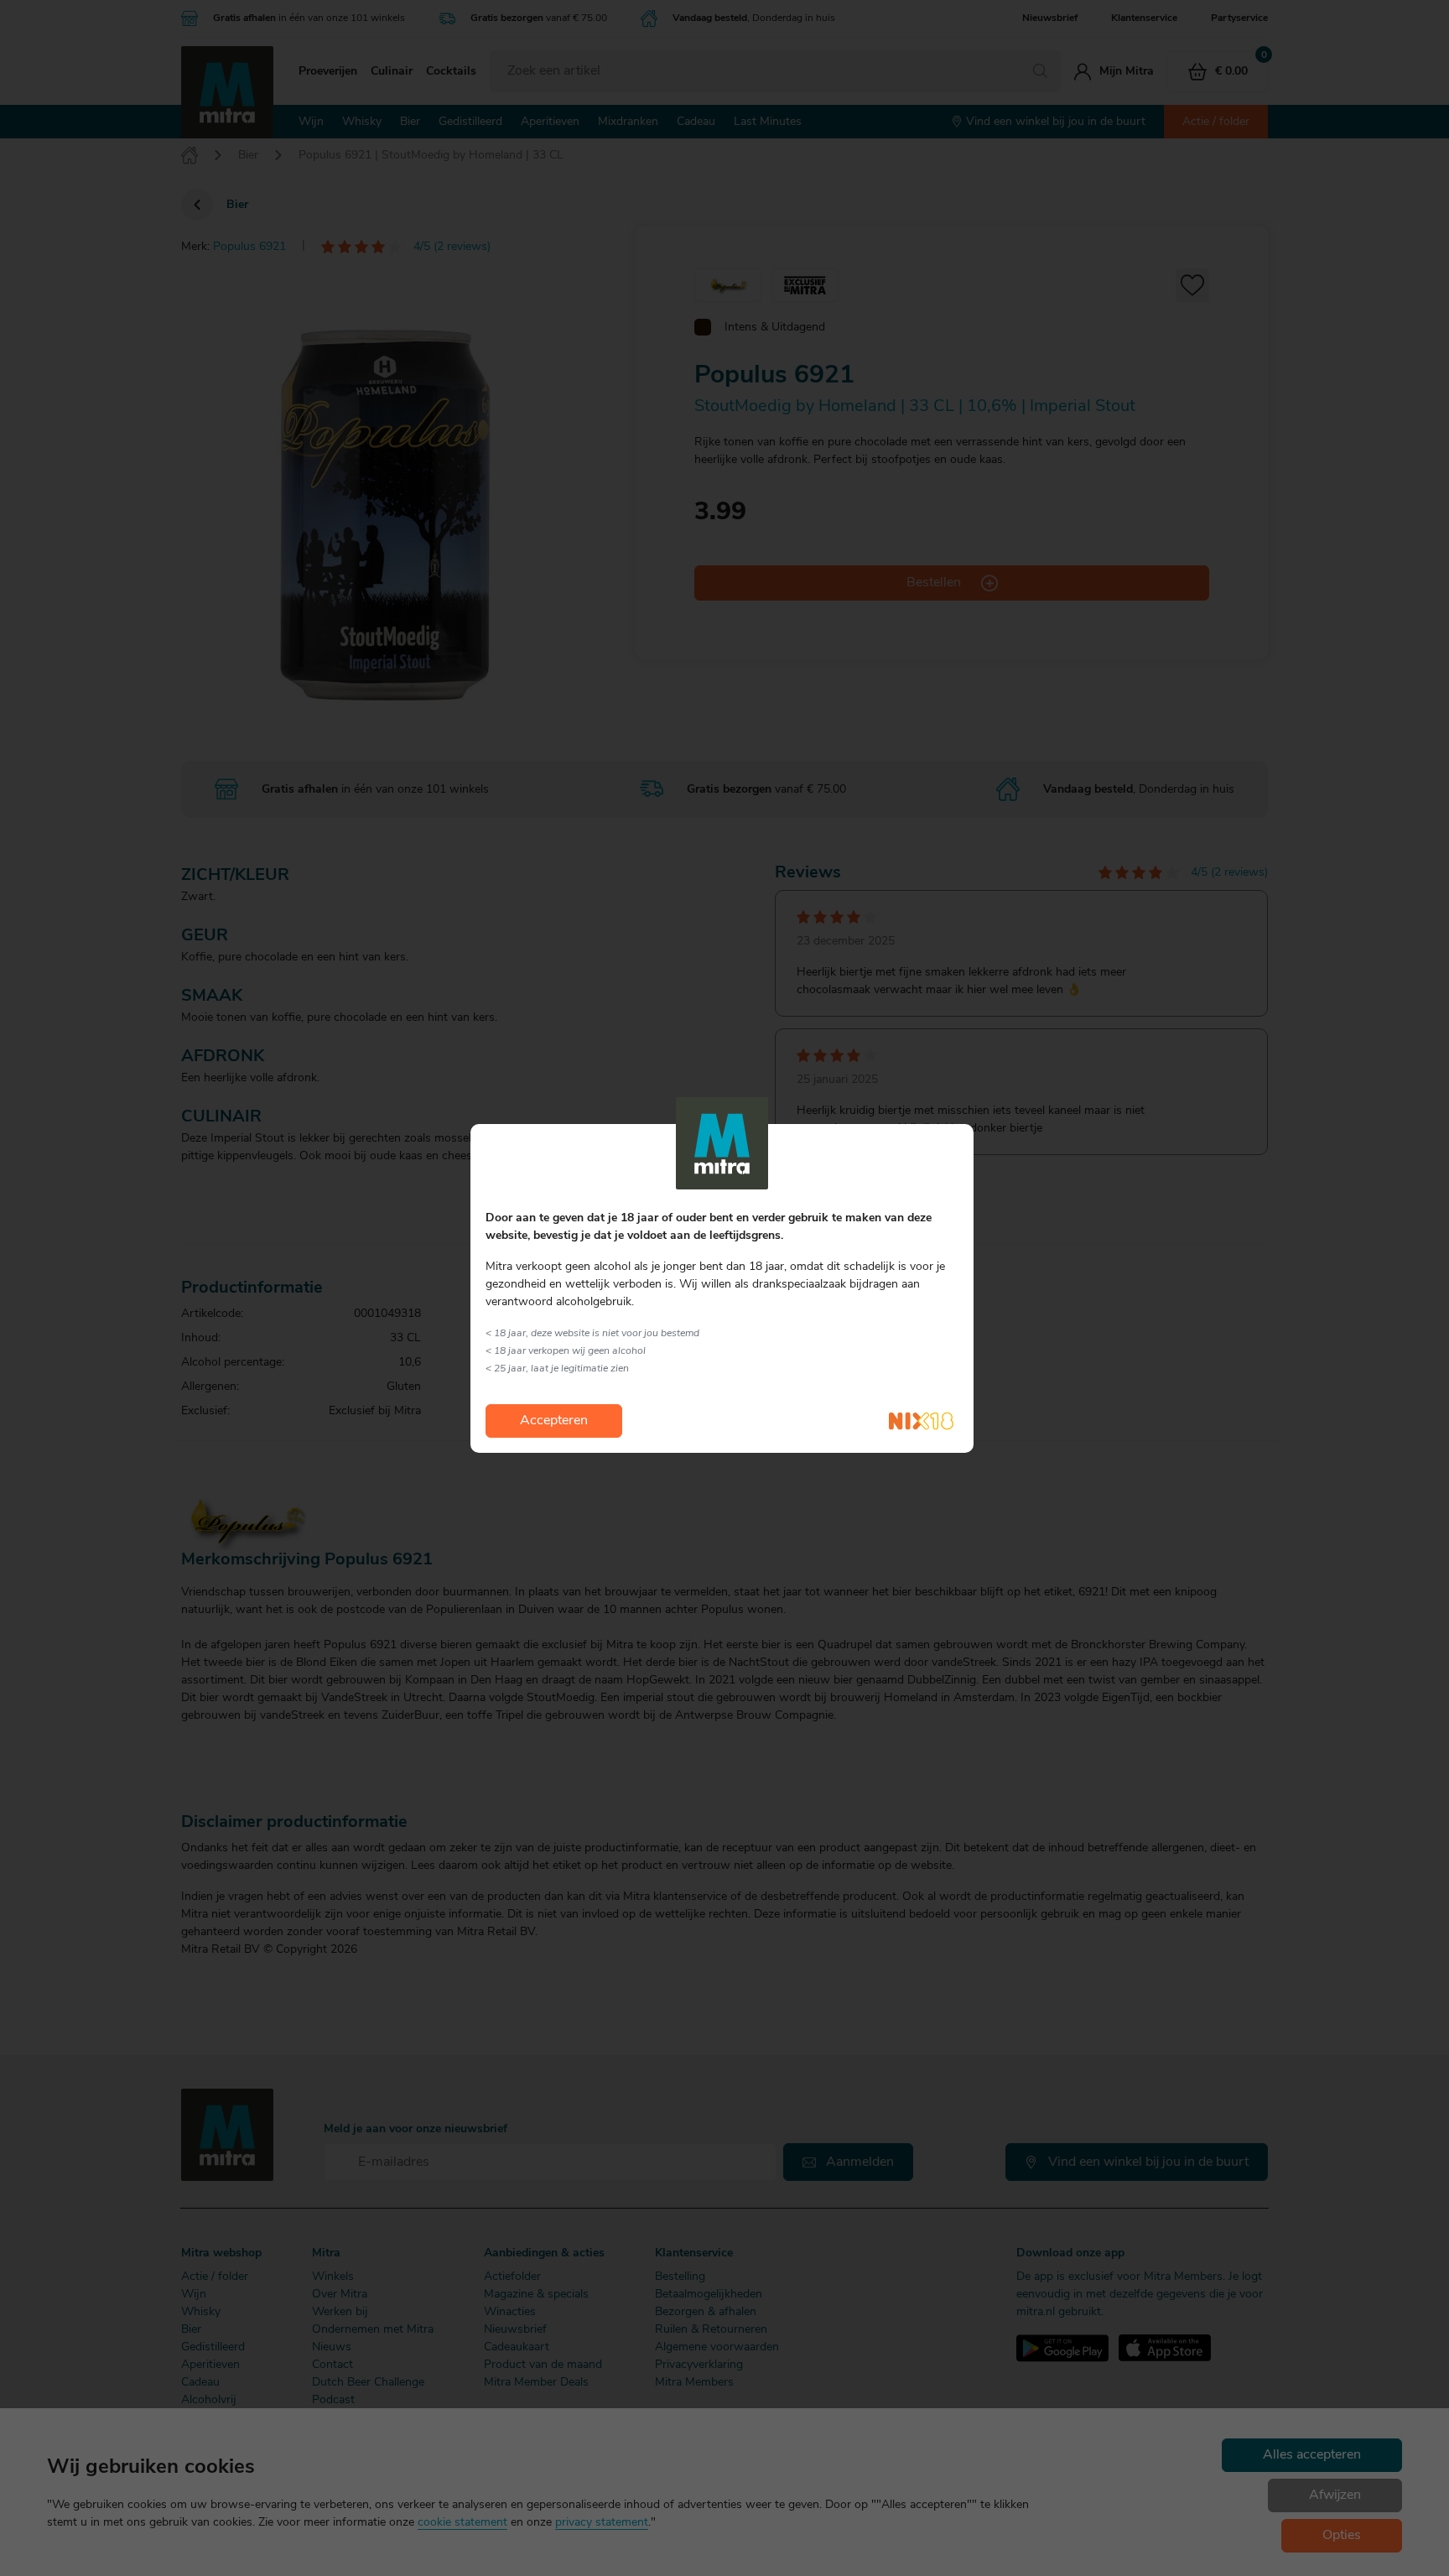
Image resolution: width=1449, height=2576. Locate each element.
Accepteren (554, 1421)
